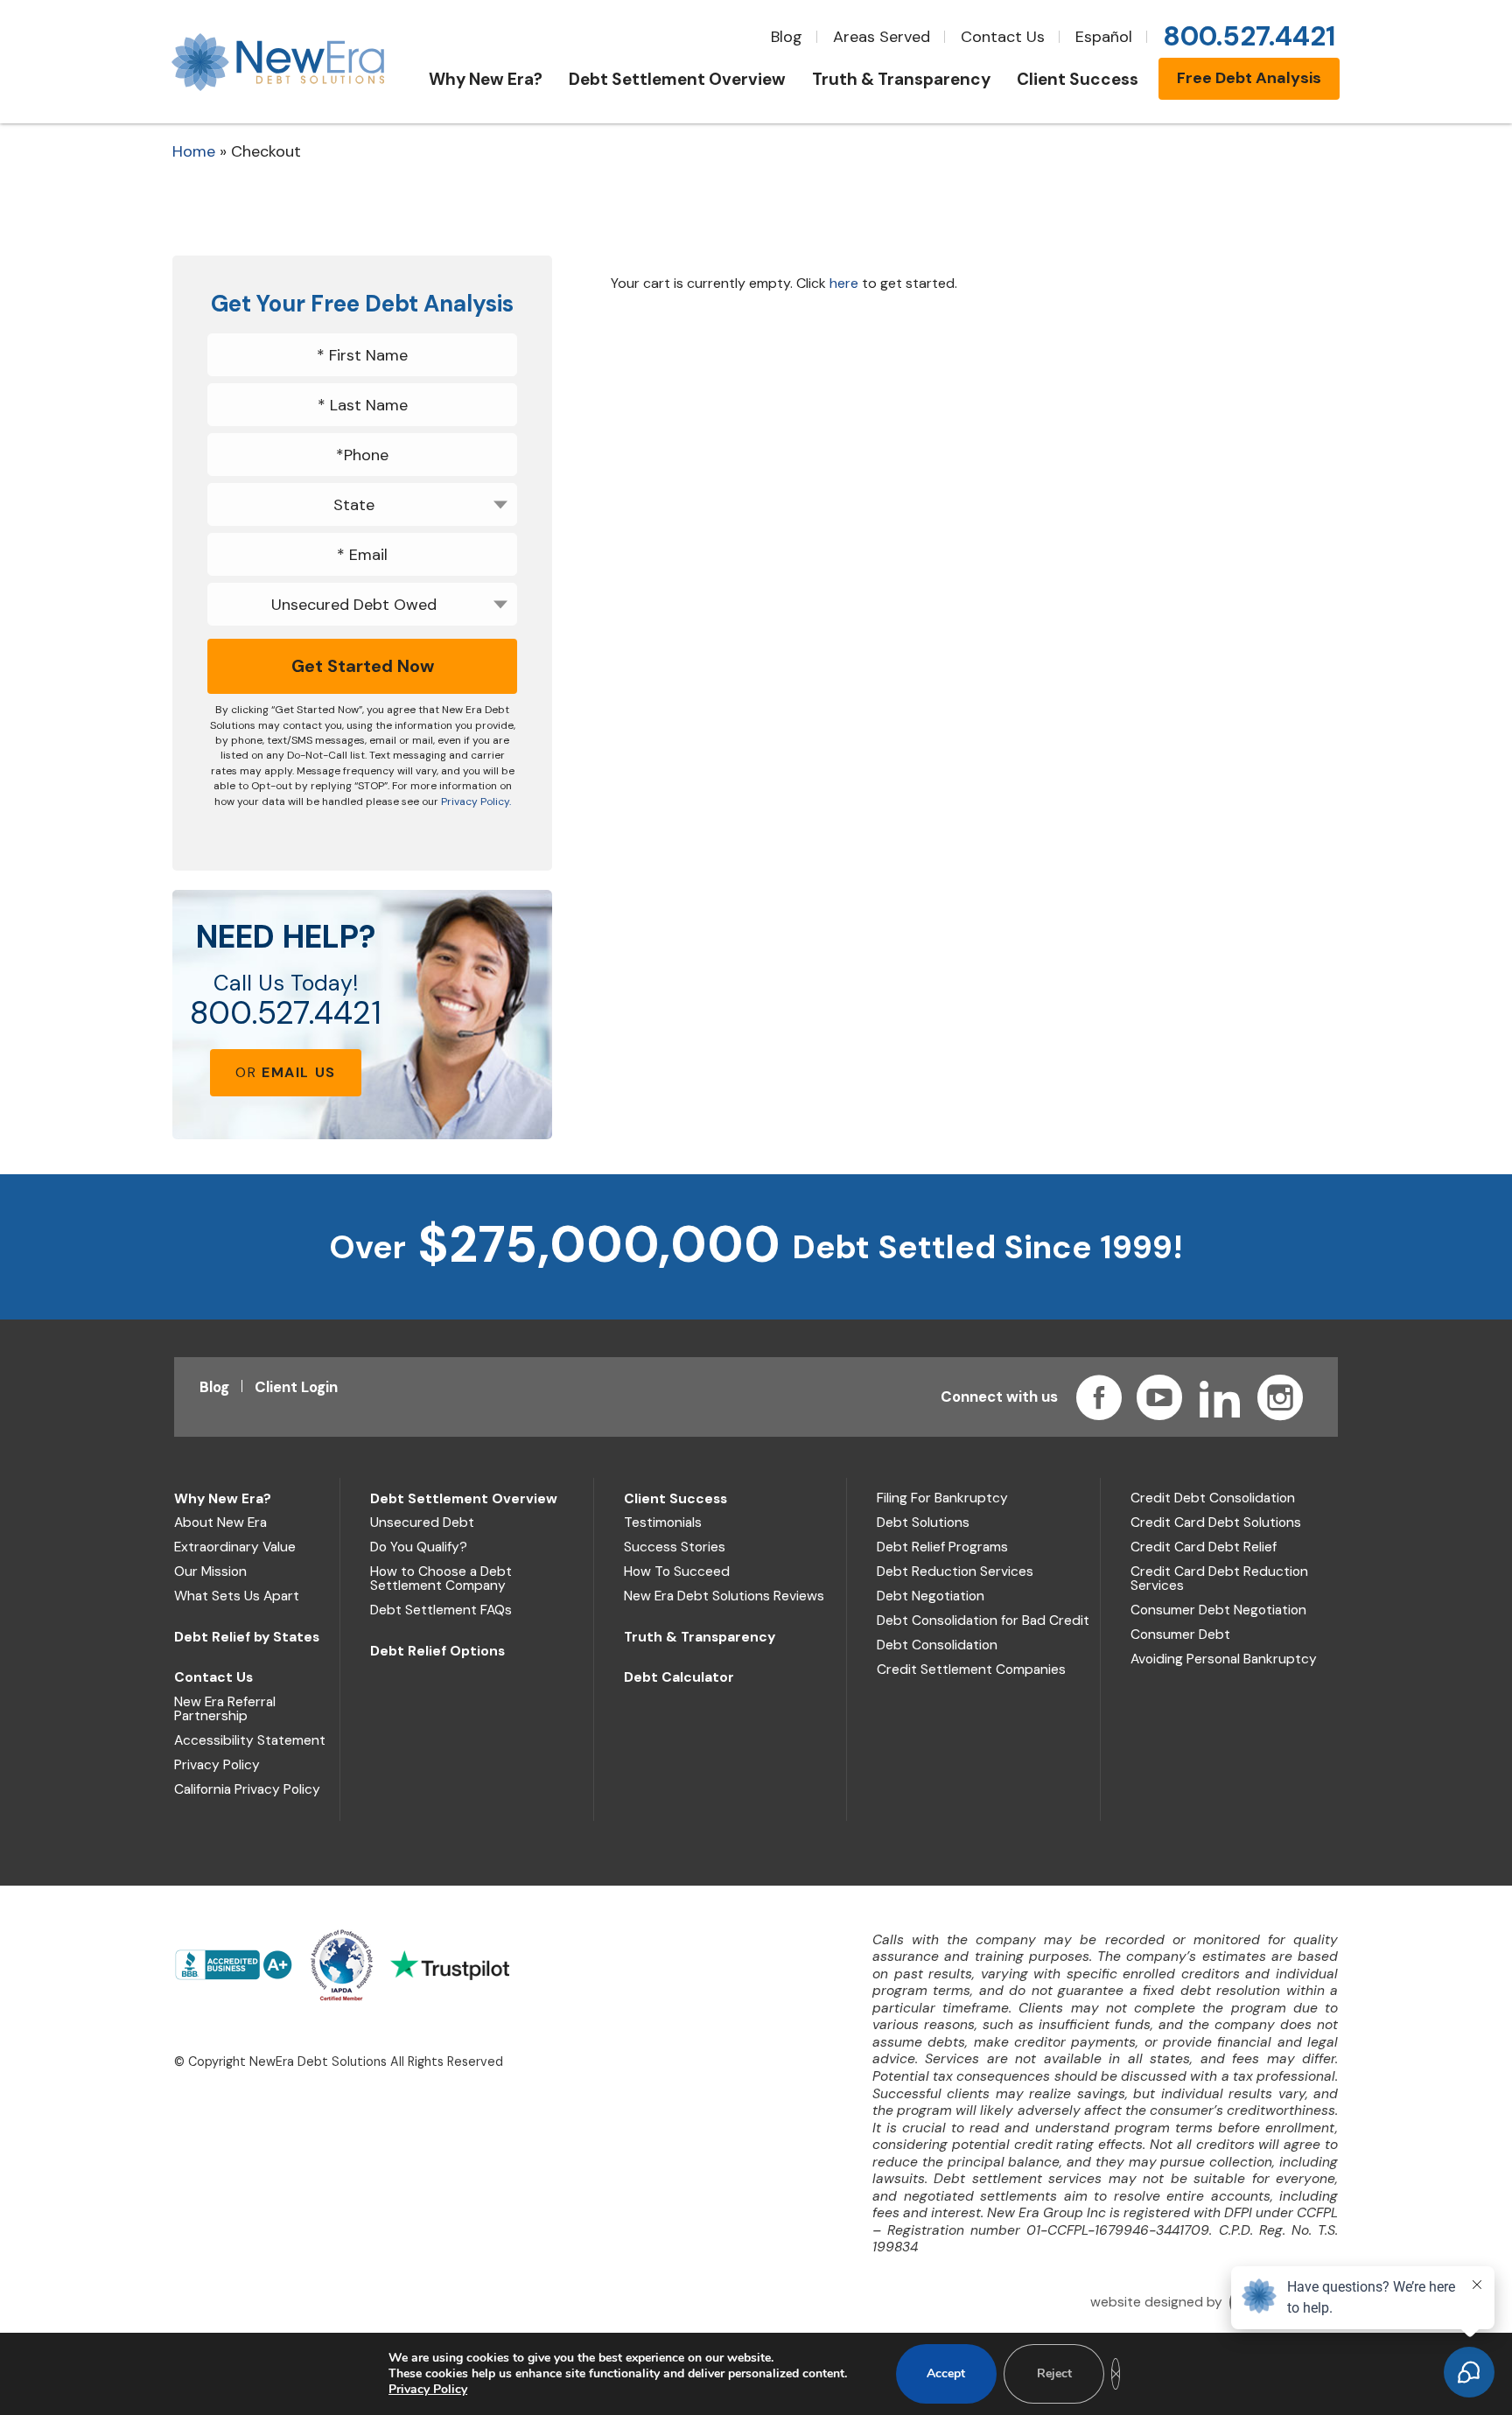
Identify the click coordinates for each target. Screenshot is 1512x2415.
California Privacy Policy (247, 1789)
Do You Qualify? (419, 1547)
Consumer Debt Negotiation (1218, 1610)
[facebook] (1099, 1397)
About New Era (220, 1522)
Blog (787, 37)
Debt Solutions (923, 1522)
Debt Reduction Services (955, 1571)
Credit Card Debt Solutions (1216, 1522)
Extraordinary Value (235, 1547)
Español (1104, 37)
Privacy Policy (217, 1765)
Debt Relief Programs (942, 1547)
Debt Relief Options (437, 1651)
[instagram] (1280, 1397)
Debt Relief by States (247, 1637)
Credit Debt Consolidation (1213, 1498)
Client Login (296, 1387)
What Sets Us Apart (237, 1596)
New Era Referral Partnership (225, 1709)
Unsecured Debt (422, 1522)
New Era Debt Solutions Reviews (724, 1596)
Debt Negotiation (931, 1596)
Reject (1054, 2373)
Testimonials (663, 1522)
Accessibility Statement (250, 1740)
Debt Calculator (679, 1677)
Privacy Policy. (476, 801)
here (844, 283)
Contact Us (1003, 37)
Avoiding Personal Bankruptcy (1224, 1659)
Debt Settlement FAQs (441, 1610)
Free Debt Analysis (1249, 78)
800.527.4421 (286, 1013)
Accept (946, 2373)
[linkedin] (1220, 1397)
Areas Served (882, 37)
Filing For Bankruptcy (942, 1498)
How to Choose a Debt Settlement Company (441, 1578)
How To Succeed (677, 1571)
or (286, 1072)
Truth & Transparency (700, 1637)
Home (194, 151)
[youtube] (1159, 1397)
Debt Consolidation (937, 1645)
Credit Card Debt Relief (1204, 1547)
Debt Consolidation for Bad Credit (983, 1620)
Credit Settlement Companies (971, 1669)
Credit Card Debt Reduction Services (1219, 1578)
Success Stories (675, 1547)
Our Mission (210, 1571)
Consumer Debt (1180, 1634)
